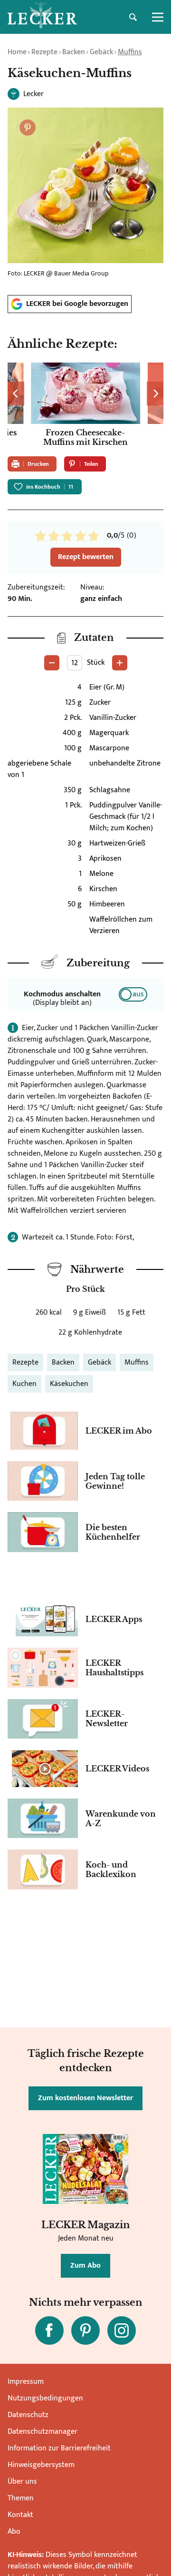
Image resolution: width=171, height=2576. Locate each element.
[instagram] (122, 2330)
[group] (85, 406)
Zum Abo (85, 2266)
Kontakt (20, 2515)
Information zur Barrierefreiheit (59, 2448)
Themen (21, 2498)
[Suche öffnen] (133, 17)
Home (17, 52)
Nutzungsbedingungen (45, 2398)
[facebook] (49, 2330)
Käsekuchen (69, 1384)
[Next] (155, 393)
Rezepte (44, 52)
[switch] (133, 994)
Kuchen (24, 1384)
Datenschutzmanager (43, 2432)
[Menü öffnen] (158, 17)
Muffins (130, 52)
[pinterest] (85, 2330)
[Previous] (16, 393)
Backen (74, 52)
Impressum (26, 2382)
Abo (14, 2532)
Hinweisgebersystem (41, 2465)
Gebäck (101, 52)
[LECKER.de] (42, 17)
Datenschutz (28, 2415)
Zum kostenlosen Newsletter (85, 2098)
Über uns (22, 2482)
